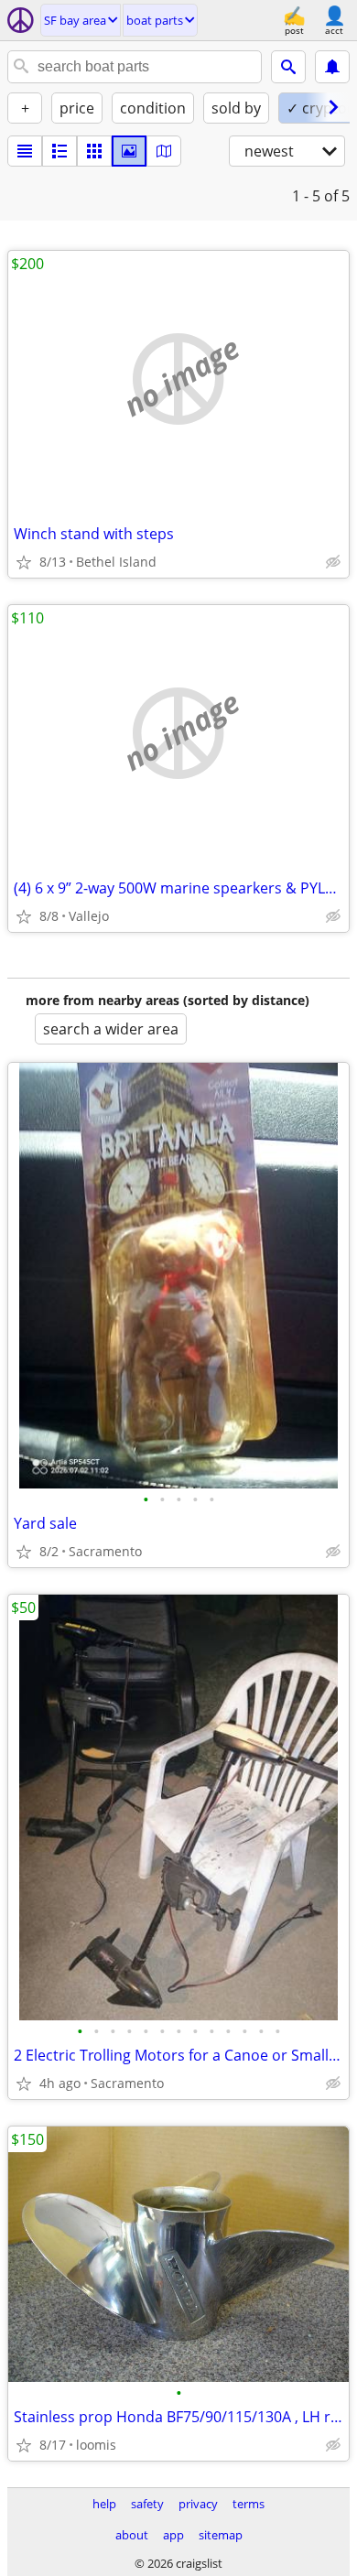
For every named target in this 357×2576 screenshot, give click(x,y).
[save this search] (332, 67)
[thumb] (59, 151)
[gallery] (129, 151)
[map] (164, 151)
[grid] (94, 151)
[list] (25, 151)
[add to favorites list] (24, 562)
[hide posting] (333, 562)
